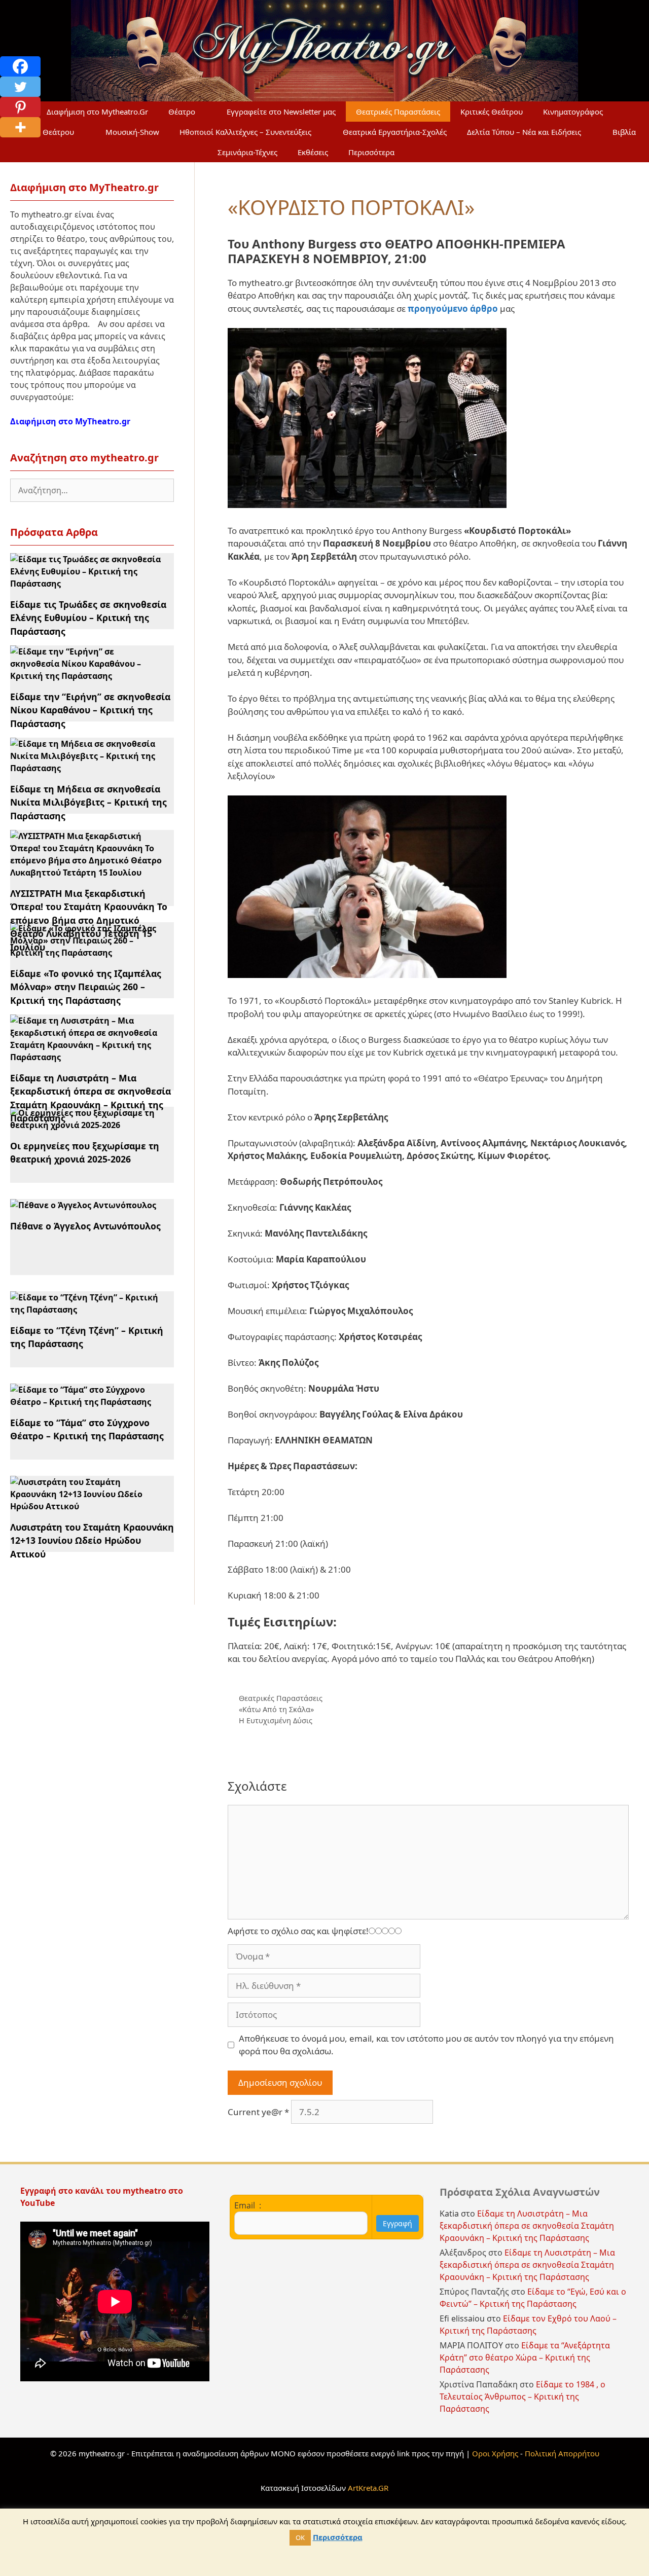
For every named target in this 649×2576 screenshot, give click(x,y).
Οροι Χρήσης (495, 2453)
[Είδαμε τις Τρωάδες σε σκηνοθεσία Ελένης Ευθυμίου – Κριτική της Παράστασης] (86, 584)
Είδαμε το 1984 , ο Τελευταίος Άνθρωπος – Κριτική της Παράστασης (522, 2397)
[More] (20, 127)
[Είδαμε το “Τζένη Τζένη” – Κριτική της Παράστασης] (86, 1310)
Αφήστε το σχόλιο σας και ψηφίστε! (298, 1931)
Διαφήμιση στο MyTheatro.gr (70, 421)
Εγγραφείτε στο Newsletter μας (281, 112)
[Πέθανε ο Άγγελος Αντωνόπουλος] (83, 1205)
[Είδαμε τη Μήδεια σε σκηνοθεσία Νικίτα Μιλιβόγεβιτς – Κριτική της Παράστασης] (86, 768)
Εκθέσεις (313, 152)
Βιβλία (624, 132)
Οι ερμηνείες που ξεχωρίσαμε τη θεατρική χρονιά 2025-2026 (85, 1152)
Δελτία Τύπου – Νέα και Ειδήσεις (524, 132)
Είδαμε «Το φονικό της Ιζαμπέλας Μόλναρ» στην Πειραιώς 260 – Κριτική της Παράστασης (86, 987)
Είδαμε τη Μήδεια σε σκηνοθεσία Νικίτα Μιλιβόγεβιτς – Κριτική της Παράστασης (88, 802)
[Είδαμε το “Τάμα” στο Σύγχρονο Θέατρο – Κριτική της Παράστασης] (86, 1402)
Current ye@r (258, 2112)
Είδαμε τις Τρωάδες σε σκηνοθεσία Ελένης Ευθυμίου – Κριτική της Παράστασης (88, 618)
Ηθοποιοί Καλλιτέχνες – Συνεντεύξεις (245, 132)
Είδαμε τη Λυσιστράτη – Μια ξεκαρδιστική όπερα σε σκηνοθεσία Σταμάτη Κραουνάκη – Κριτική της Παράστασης (527, 2226)
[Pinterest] (20, 107)
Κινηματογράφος (573, 112)
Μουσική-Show (132, 132)
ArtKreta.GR (368, 2488)
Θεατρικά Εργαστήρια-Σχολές (395, 132)
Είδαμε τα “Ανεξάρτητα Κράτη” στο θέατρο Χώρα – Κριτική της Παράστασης (525, 2357)
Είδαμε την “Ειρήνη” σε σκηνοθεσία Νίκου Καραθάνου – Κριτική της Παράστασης (90, 710)
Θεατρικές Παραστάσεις (398, 112)
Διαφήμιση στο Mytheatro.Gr (97, 112)
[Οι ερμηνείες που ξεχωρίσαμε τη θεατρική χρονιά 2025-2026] (86, 1125)
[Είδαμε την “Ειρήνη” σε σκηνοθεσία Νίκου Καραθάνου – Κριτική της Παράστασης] (86, 676)
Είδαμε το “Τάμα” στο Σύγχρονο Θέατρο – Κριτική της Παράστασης (87, 1429)
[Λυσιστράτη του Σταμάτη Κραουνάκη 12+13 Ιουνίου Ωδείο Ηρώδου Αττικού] (86, 1506)
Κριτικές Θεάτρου (492, 112)
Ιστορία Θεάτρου (44, 132)
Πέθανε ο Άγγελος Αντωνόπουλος (85, 1226)
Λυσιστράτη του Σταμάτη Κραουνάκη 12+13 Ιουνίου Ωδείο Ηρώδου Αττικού (92, 1540)
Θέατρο (182, 112)
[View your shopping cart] (429, 152)
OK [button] (300, 2537)
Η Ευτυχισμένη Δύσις (276, 1720)
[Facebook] (20, 66)
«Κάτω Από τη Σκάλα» (276, 1709)
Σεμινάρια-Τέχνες (247, 152)
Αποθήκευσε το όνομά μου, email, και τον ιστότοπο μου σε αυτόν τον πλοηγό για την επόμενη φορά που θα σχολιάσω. (426, 2045)
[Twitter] (20, 87)
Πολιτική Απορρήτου (562, 2453)
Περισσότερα (371, 152)
